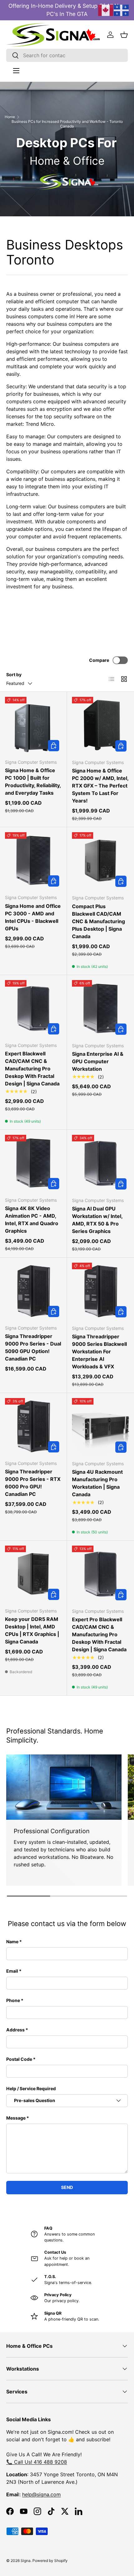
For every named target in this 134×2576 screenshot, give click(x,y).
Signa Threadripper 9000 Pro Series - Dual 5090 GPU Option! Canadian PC (33, 1347)
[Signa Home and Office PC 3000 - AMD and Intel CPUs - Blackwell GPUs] (33, 861)
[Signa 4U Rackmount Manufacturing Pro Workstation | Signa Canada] (100, 1427)
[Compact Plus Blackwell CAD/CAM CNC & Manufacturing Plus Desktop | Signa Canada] (100, 861)
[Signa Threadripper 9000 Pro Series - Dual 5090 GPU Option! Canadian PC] (33, 1291)
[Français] (122, 10)
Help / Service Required (31, 2088)
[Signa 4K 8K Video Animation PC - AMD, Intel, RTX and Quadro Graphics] (33, 1163)
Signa (26, 2561)
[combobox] (67, 55)
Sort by (14, 674)
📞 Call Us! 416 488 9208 (37, 2462)
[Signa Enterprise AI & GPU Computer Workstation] (100, 1009)
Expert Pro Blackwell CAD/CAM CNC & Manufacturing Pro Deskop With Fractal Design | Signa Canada (99, 1634)
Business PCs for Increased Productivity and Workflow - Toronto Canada (67, 124)
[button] (124, 35)
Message (16, 2118)
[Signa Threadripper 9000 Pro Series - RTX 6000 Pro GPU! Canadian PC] (33, 1426)
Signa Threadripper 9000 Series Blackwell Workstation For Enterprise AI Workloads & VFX (99, 1351)
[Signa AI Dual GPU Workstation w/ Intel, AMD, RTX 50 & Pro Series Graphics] (100, 1163)
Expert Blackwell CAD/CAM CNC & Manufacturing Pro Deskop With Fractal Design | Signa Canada (32, 1069)
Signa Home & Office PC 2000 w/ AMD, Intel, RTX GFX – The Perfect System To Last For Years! (100, 786)
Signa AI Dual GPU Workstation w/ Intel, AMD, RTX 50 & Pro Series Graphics (97, 1220)
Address (15, 2030)
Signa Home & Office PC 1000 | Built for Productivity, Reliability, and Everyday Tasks (33, 782)
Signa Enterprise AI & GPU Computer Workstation (98, 1061)
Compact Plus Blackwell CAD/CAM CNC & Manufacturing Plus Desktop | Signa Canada (98, 921)
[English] (106, 10)
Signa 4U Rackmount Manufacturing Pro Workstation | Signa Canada (97, 1483)
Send (67, 2187)
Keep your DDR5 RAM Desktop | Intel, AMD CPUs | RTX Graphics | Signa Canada (32, 1630)
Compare (99, 660)
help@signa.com (41, 2494)
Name (12, 1942)
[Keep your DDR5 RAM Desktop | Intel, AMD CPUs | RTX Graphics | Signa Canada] (33, 1574)
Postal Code (19, 2059)
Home (10, 117)
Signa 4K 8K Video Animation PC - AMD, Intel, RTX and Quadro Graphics (32, 1220)
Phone (13, 2000)
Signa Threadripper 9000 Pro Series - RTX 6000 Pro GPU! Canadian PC (33, 1483)
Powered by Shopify (50, 2561)
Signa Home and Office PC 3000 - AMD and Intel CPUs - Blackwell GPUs (33, 917)
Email (12, 1971)
